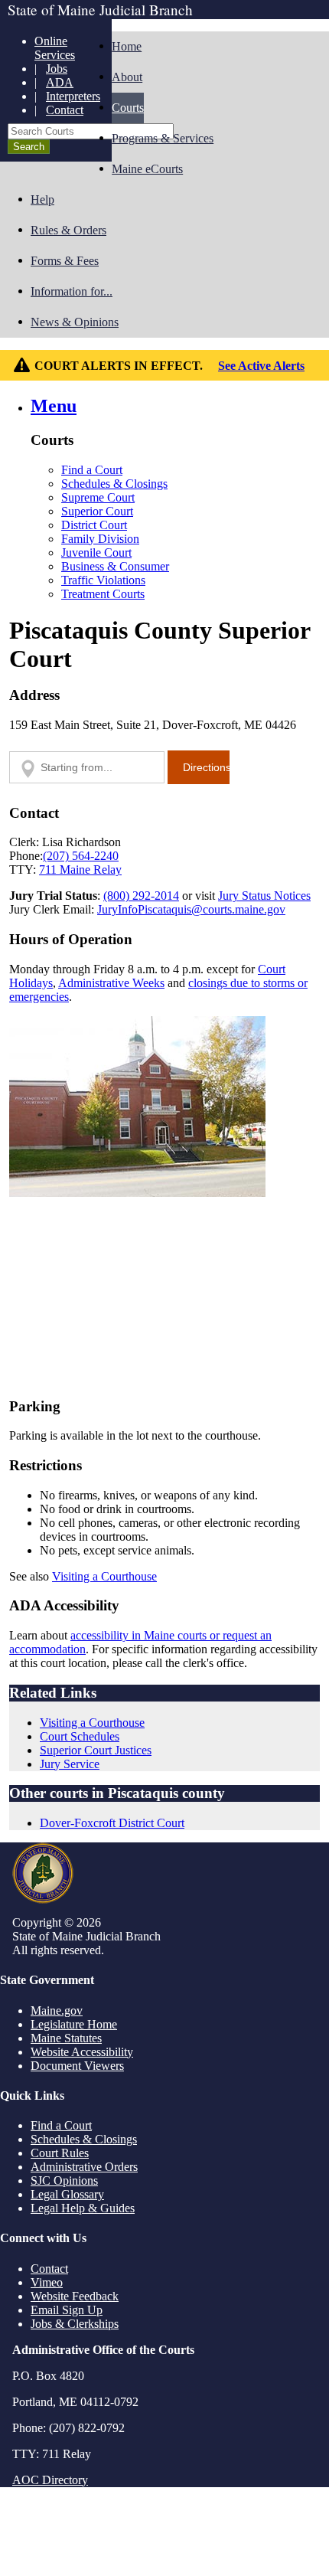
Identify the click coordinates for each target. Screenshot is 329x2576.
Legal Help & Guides (83, 2208)
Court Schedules (80, 1736)
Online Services (55, 48)
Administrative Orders (84, 2167)
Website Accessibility (82, 2052)
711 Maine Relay (80, 870)
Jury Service (70, 1764)
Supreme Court (98, 497)
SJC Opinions (64, 2180)
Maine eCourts (147, 169)
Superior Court (97, 511)
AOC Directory (50, 2480)
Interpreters (73, 96)
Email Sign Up (67, 2310)
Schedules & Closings (114, 484)
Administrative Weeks (111, 983)
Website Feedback (75, 2296)
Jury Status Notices (264, 896)
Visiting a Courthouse (104, 1576)
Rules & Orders (68, 230)
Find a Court (92, 470)
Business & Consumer (115, 566)
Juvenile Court (96, 552)
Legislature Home (74, 2024)
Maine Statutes (66, 2038)
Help (42, 199)
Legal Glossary (67, 2194)
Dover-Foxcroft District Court (112, 1823)
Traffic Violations (103, 580)
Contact (65, 110)
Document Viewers (77, 2066)
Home (127, 46)
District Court (94, 525)
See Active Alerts (261, 366)
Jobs (57, 69)
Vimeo (47, 2282)
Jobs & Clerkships (75, 2324)
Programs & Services (163, 138)
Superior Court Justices (96, 1750)
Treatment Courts (103, 594)
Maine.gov (57, 2010)
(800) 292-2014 (141, 896)
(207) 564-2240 (81, 856)
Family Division (100, 539)
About (127, 77)
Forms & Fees (65, 261)
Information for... (72, 291)
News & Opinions (75, 322)
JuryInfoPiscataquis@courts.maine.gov (191, 909)
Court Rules (60, 2153)
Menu (54, 406)
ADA (60, 82)
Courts (128, 108)
